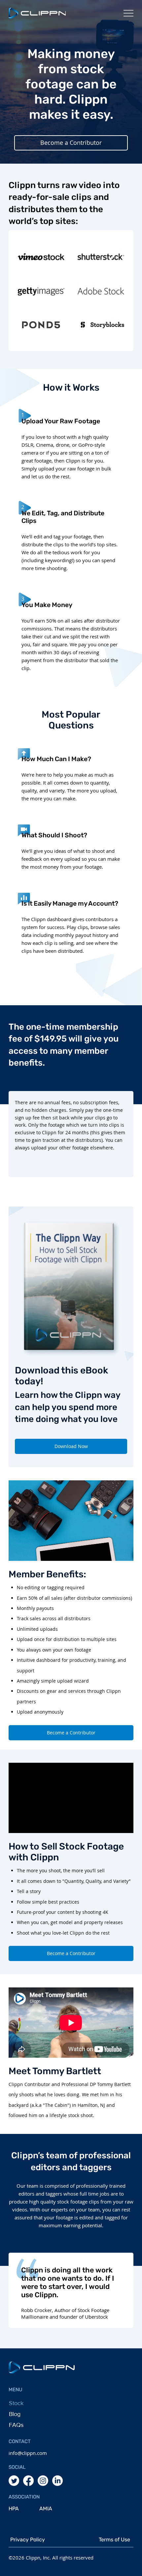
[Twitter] (14, 2481)
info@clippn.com (28, 2453)
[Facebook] (28, 2481)
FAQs (16, 2425)
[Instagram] (43, 2481)
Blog (15, 2414)
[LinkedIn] (57, 2481)
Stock (16, 2403)
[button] (71, 143)
